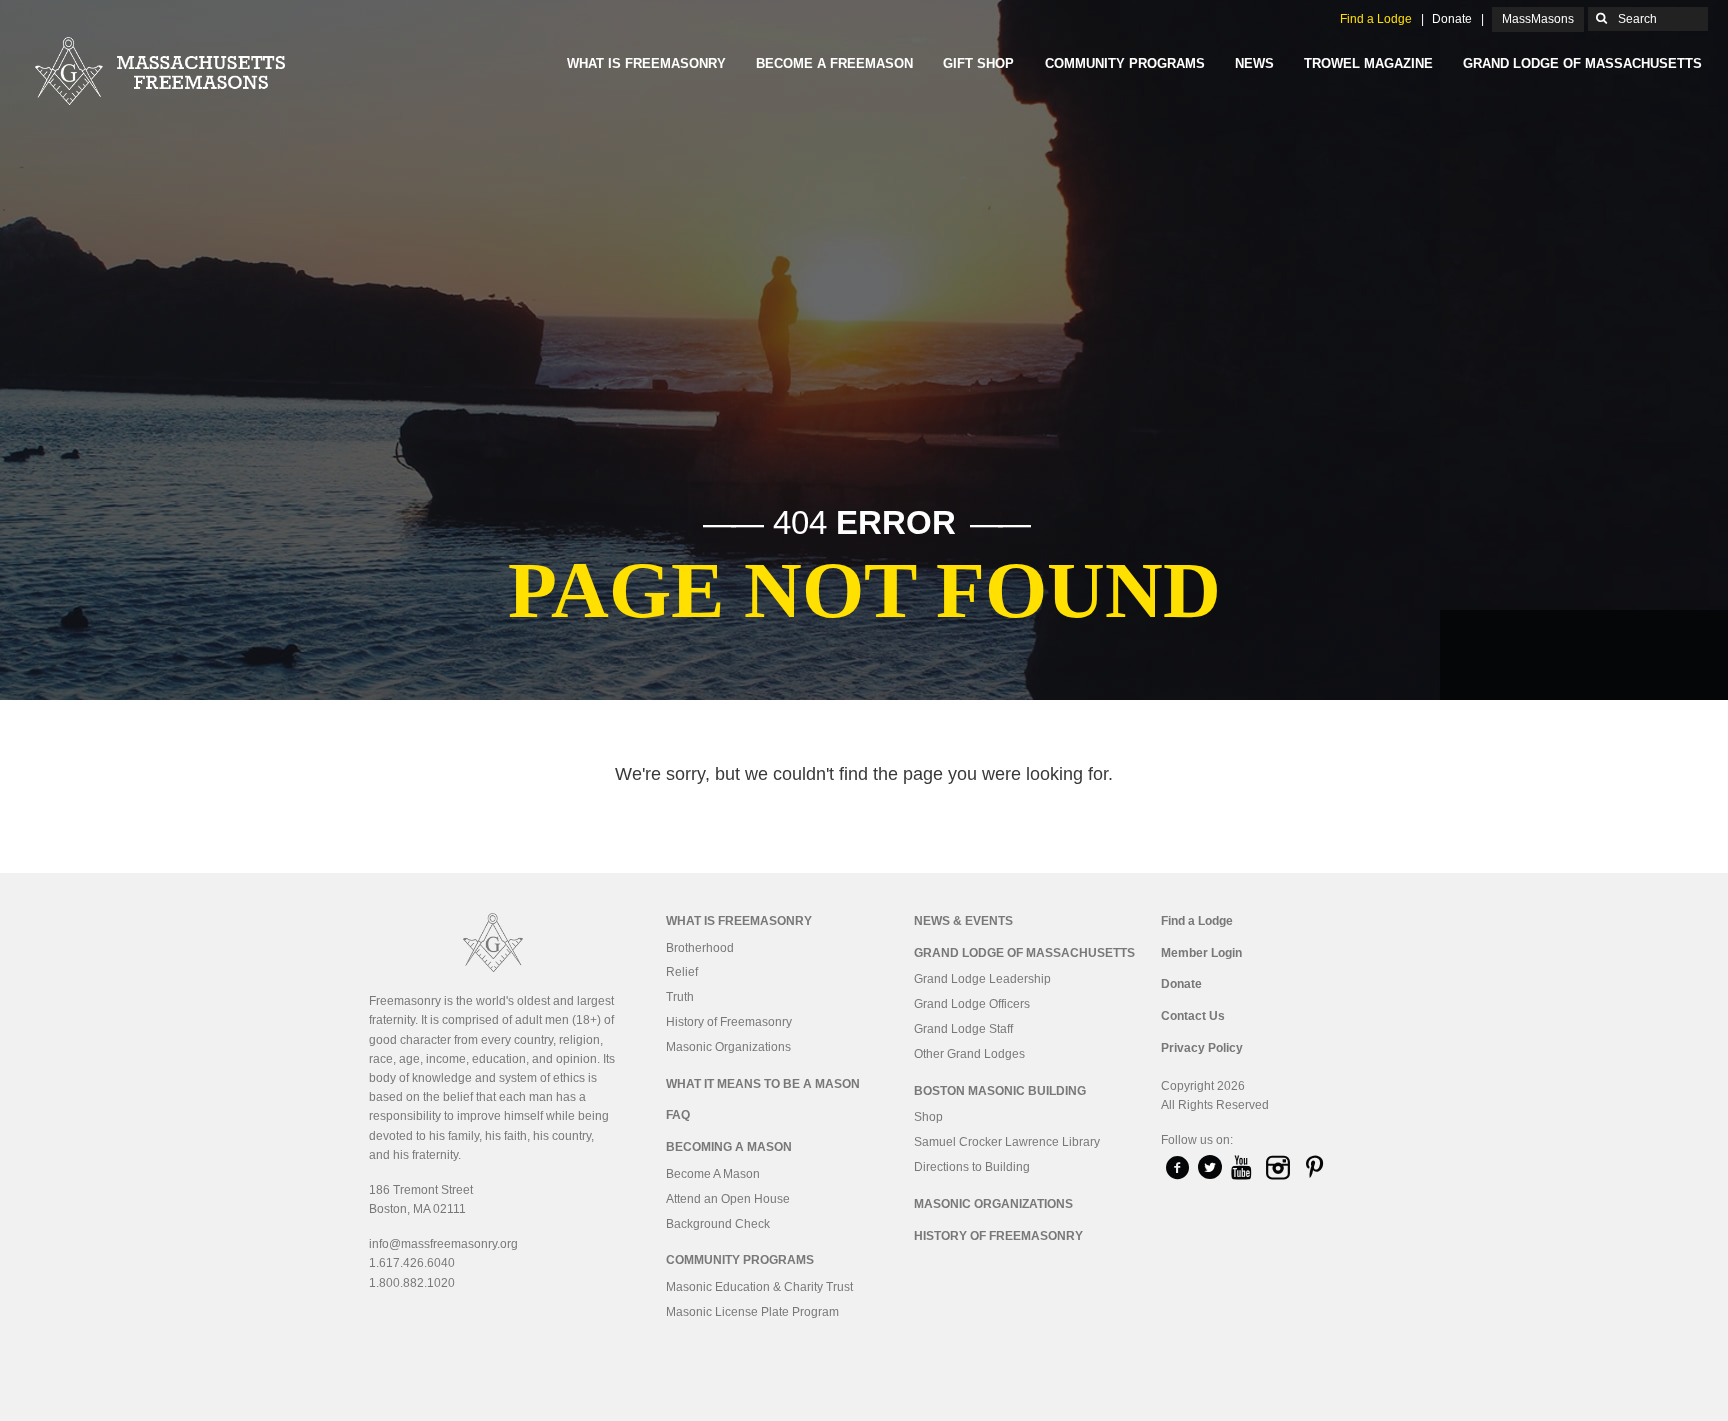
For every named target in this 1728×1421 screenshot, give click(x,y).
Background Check (718, 1224)
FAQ (678, 1115)
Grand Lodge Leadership (982, 979)
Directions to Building (972, 1167)
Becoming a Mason (729, 1147)
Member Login (1201, 953)
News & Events (963, 921)
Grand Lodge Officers (972, 1004)
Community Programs (1125, 63)
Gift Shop (978, 63)
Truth (680, 997)
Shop (928, 1117)
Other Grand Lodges (969, 1054)
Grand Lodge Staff (963, 1029)
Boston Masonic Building (1000, 1091)
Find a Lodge (1376, 19)
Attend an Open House (728, 1199)
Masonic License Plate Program (752, 1312)
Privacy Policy (1202, 1048)
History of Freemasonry (729, 1022)
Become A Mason (713, 1174)
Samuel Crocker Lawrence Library (1007, 1142)
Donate (1452, 19)
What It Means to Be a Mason (763, 1084)
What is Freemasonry (646, 63)
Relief (682, 972)
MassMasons (1538, 19)
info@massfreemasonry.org (443, 1244)
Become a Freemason (834, 63)
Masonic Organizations (728, 1047)
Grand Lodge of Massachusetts (1582, 63)
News (1254, 63)
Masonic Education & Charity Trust (759, 1287)
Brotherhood (700, 948)
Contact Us (1193, 1016)
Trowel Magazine (1368, 63)
